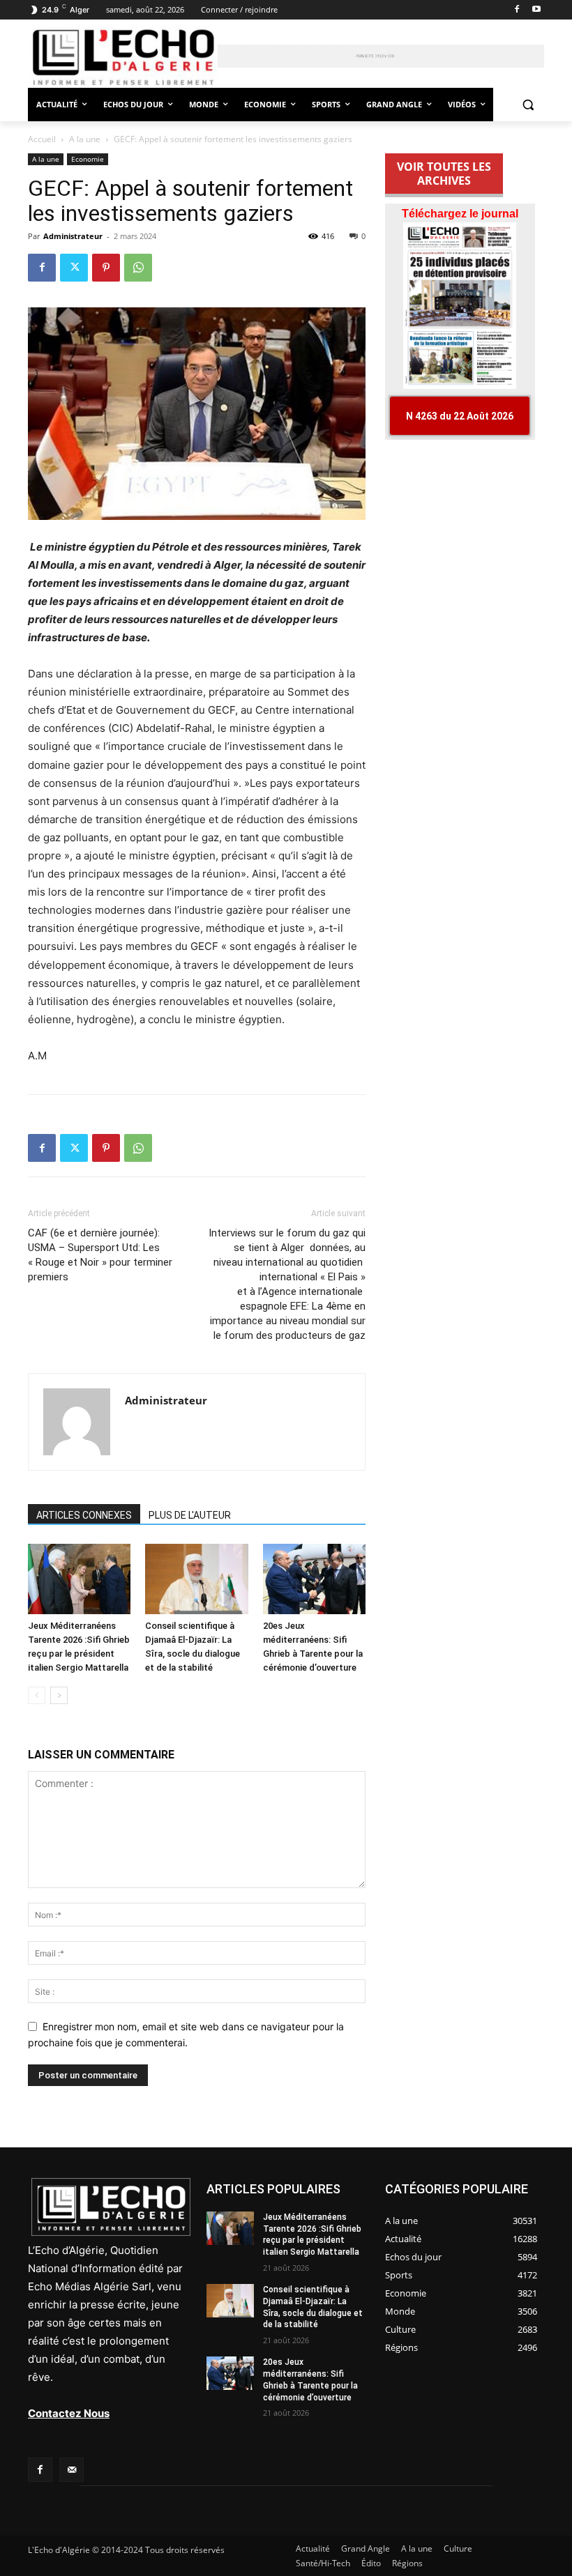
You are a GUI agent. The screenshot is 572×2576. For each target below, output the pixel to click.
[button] (528, 105)
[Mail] (71, 2470)
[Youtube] (536, 10)
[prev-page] (37, 1695)
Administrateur (73, 236)
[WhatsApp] (138, 268)
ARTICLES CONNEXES (84, 1515)
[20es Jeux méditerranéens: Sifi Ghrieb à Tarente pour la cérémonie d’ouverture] (314, 1579)
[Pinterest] (106, 268)
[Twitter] (74, 268)
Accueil (42, 139)
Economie (88, 159)
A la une (85, 139)
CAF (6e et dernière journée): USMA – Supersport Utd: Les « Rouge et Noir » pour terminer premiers (100, 1255)
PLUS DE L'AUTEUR (190, 1515)
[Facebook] (517, 10)
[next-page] (59, 1695)
